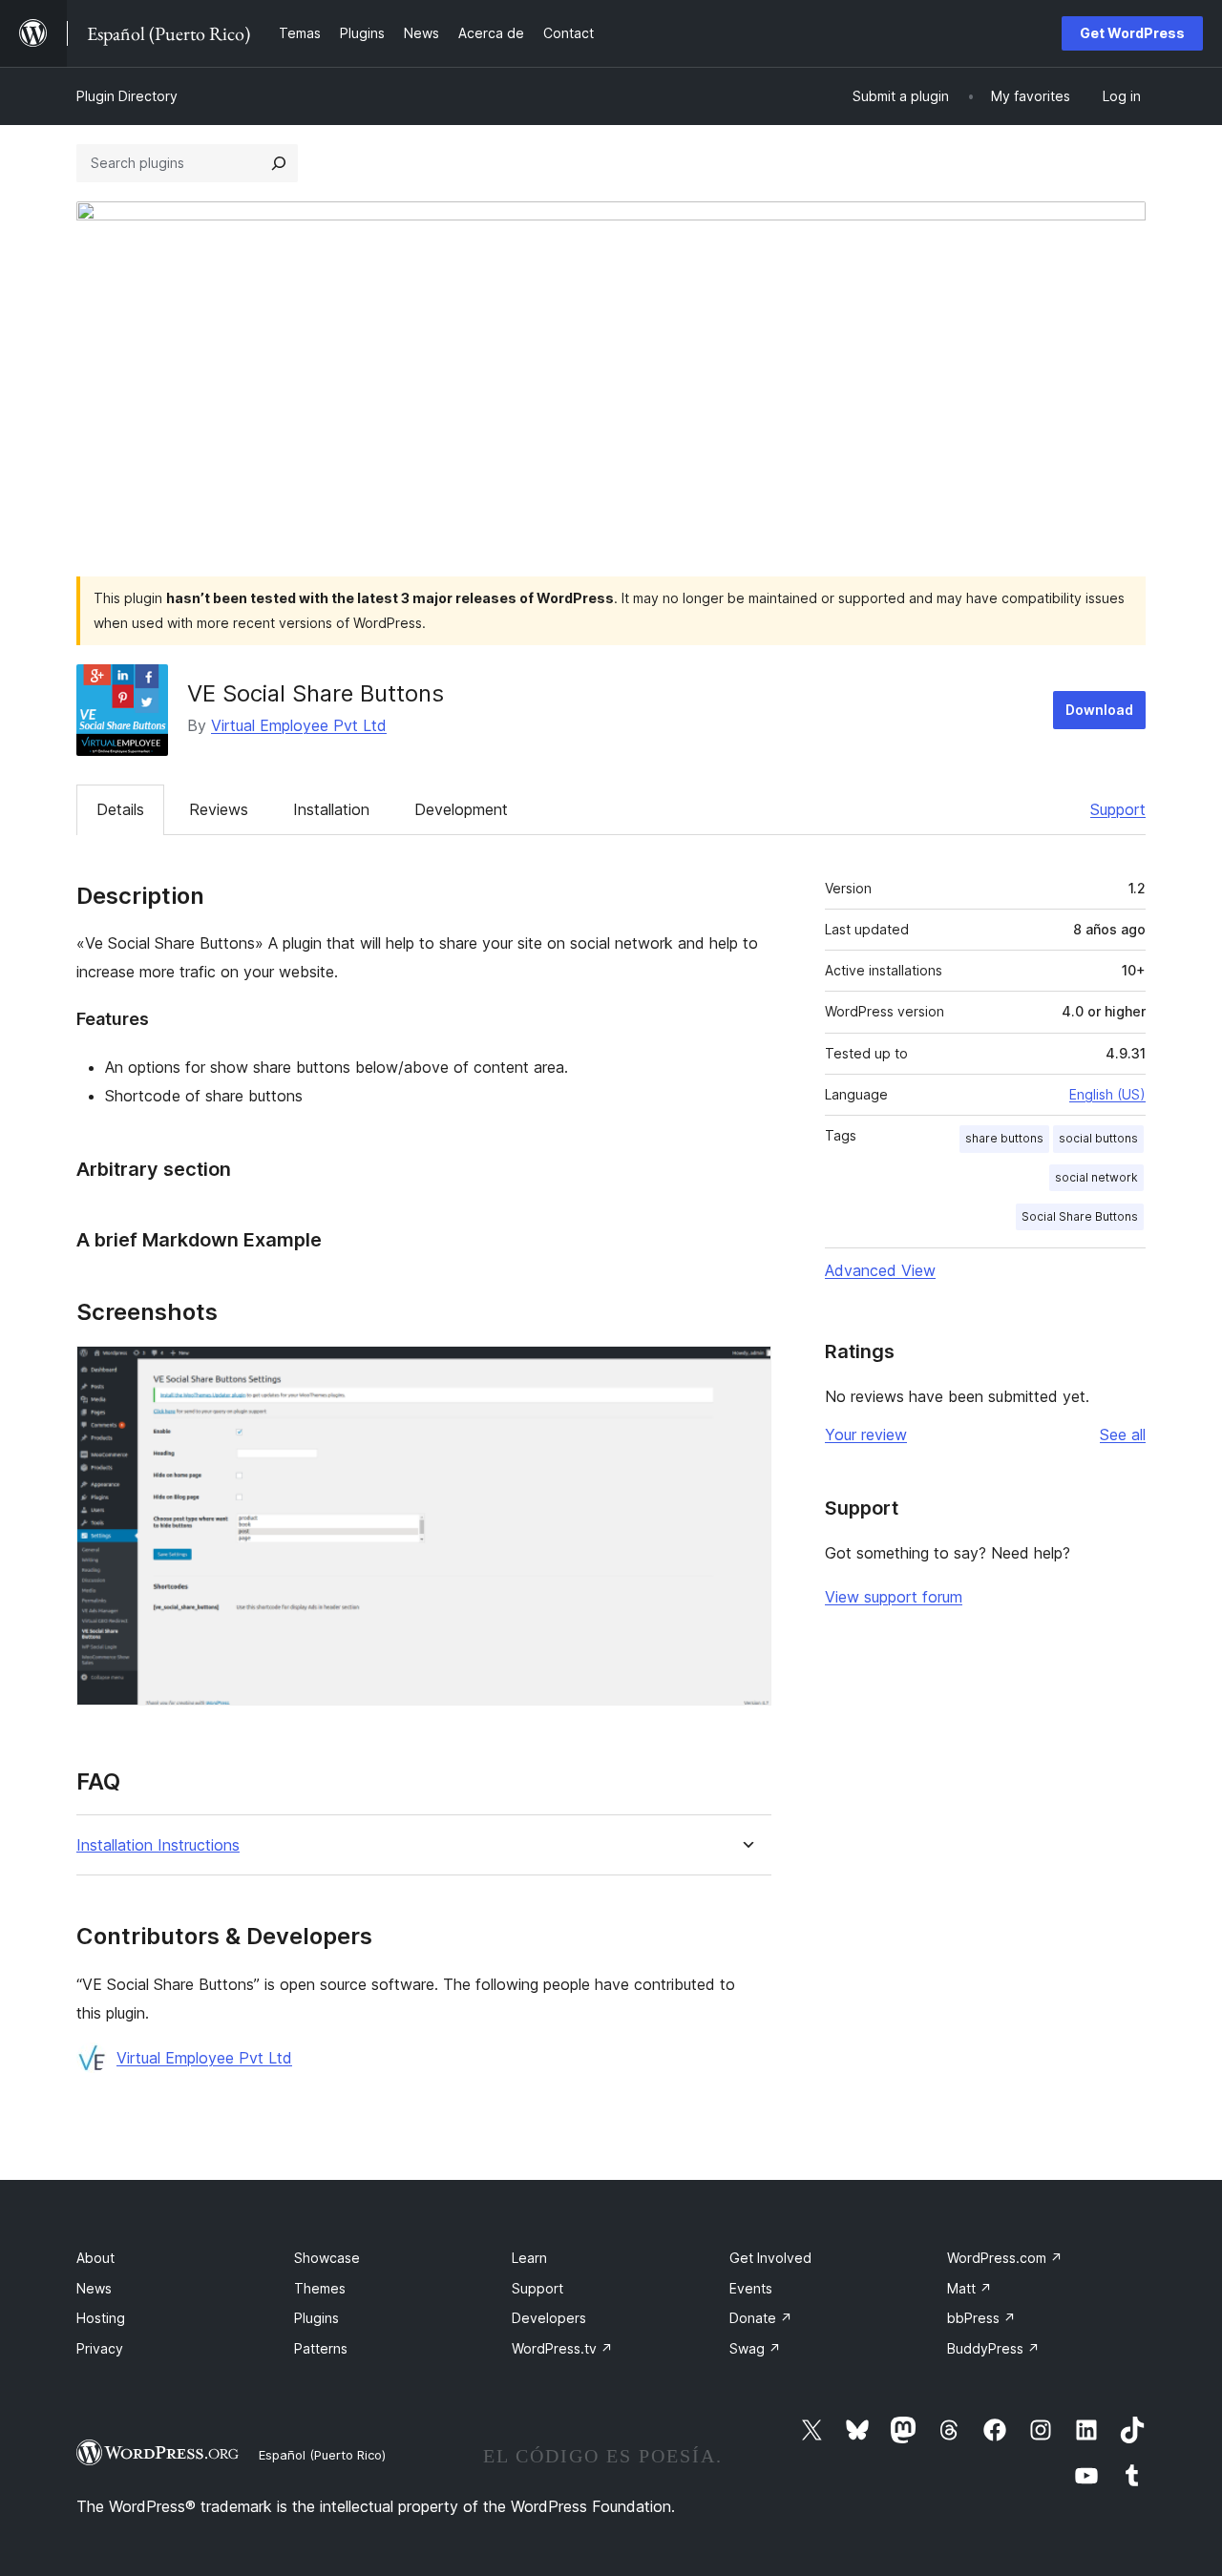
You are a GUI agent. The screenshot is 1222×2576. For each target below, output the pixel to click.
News (94, 2288)
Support (1118, 809)
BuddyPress (993, 2348)
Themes (320, 2288)
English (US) (1107, 1094)
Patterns (321, 2348)
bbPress (981, 2318)
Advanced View (880, 1270)
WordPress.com (1005, 2258)
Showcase (327, 2258)
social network (1096, 1177)
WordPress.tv (562, 2348)
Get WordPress (1132, 33)
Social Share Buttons (1080, 1216)
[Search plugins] (279, 163)
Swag (755, 2348)
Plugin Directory (127, 96)
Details (120, 809)
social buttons (1098, 1138)
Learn (529, 2258)
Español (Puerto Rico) (322, 2455)
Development (461, 809)
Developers (549, 2318)
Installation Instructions (158, 1845)
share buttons (1004, 1138)
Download (1099, 710)
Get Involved (770, 2258)
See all (1123, 1435)
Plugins (316, 2318)
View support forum (894, 1597)
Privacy (100, 2348)
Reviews (219, 809)
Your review (866, 1435)
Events (751, 2288)
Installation (331, 809)
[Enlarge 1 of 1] (746, 1372)
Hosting (101, 2318)
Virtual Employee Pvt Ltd (299, 725)
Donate (761, 2318)
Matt (969, 2288)
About (95, 2258)
